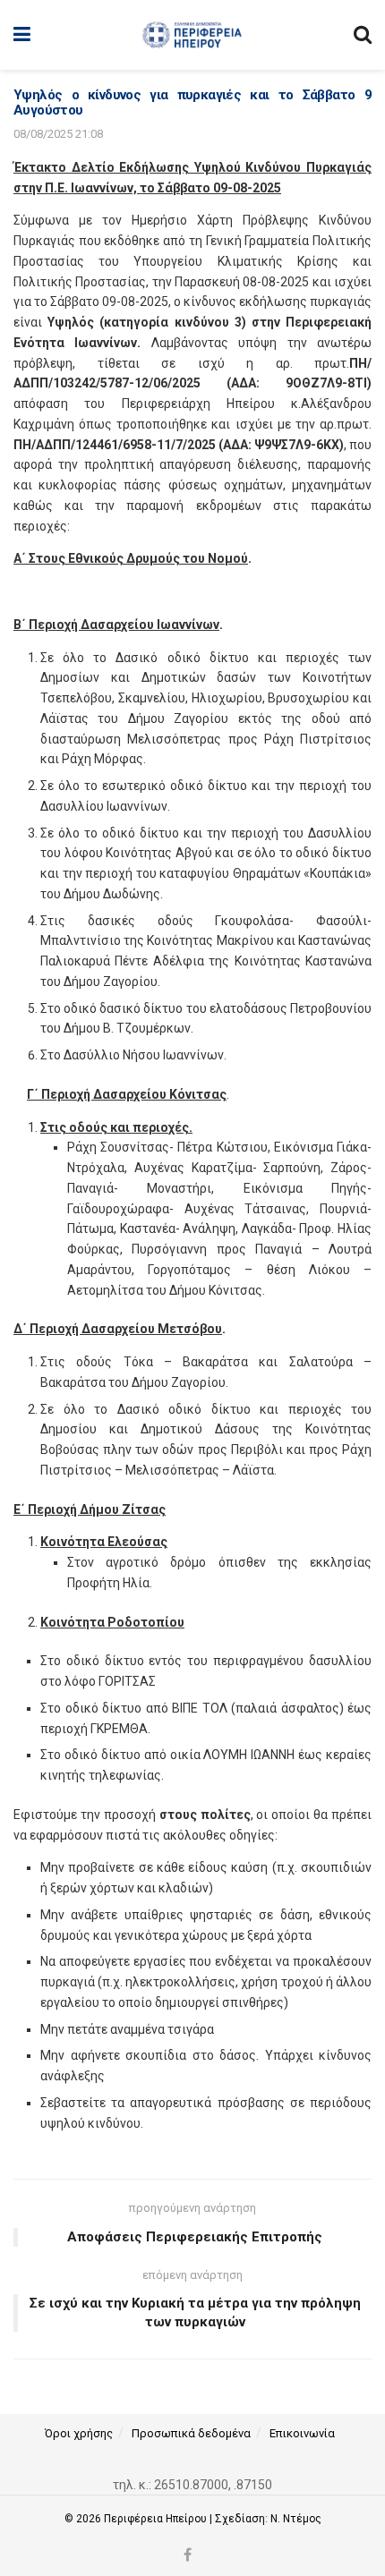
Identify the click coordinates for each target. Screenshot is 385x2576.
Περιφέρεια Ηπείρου (157, 2519)
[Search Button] (363, 35)
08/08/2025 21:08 (58, 134)
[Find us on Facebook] (188, 2556)
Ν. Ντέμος (296, 2519)
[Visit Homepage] (192, 35)
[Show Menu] (22, 35)
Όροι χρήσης (79, 2433)
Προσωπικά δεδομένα (191, 2433)
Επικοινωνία (302, 2433)
